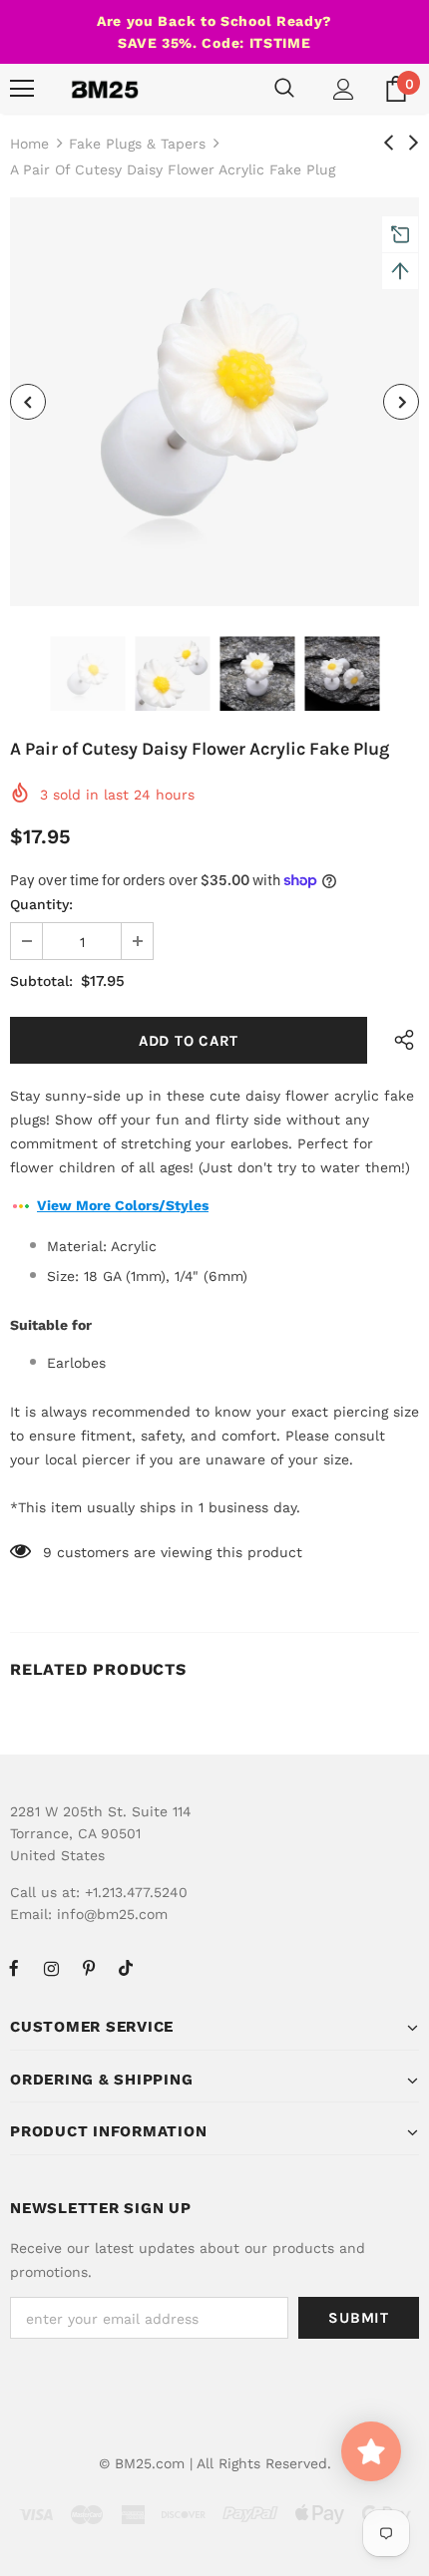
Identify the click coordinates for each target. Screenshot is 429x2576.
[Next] (401, 402)
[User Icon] (344, 89)
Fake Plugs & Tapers (137, 144)
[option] (214, 402)
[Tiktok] (126, 1968)
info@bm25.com (112, 1914)
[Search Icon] (284, 89)
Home (29, 144)
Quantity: (41, 904)
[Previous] (28, 402)
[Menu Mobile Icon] (22, 89)
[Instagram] (51, 1968)
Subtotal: (41, 981)
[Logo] (105, 89)
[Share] (399, 1040)
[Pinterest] (89, 1968)
